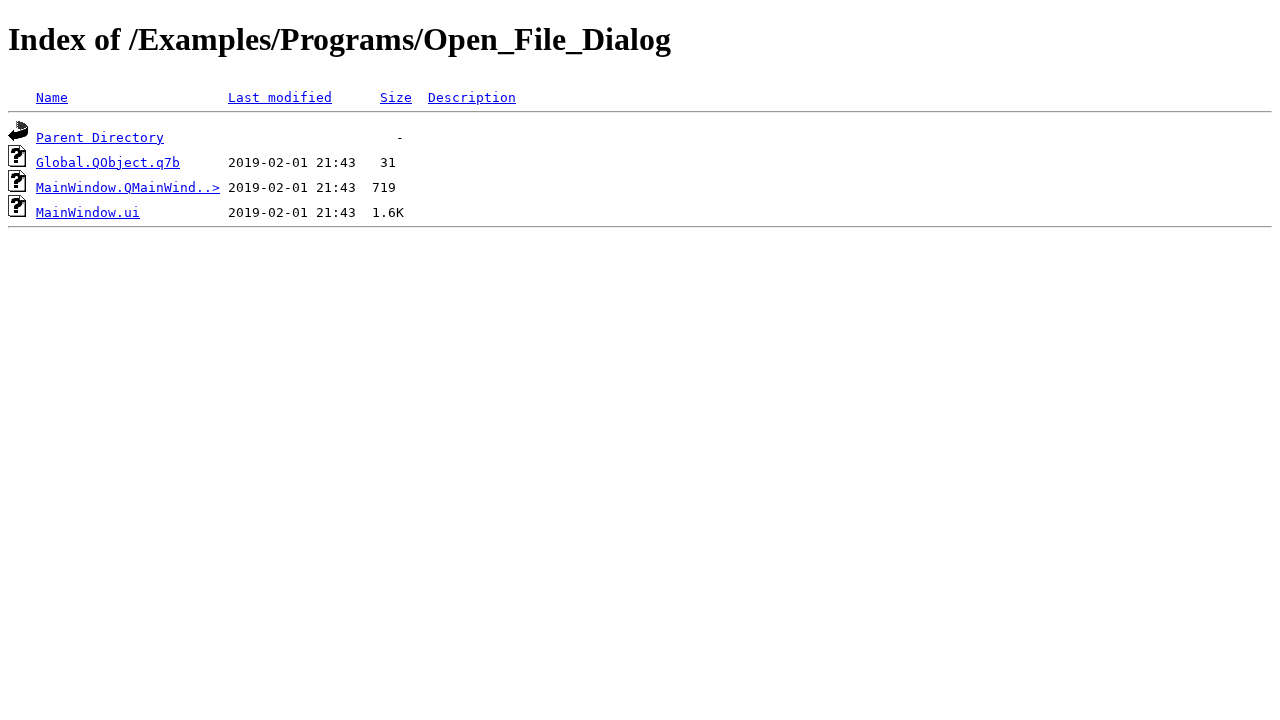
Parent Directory (100, 137)
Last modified (280, 97)
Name (52, 97)
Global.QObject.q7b (108, 162)
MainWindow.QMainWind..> (128, 187)
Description (472, 97)
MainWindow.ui (88, 212)
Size (396, 97)
